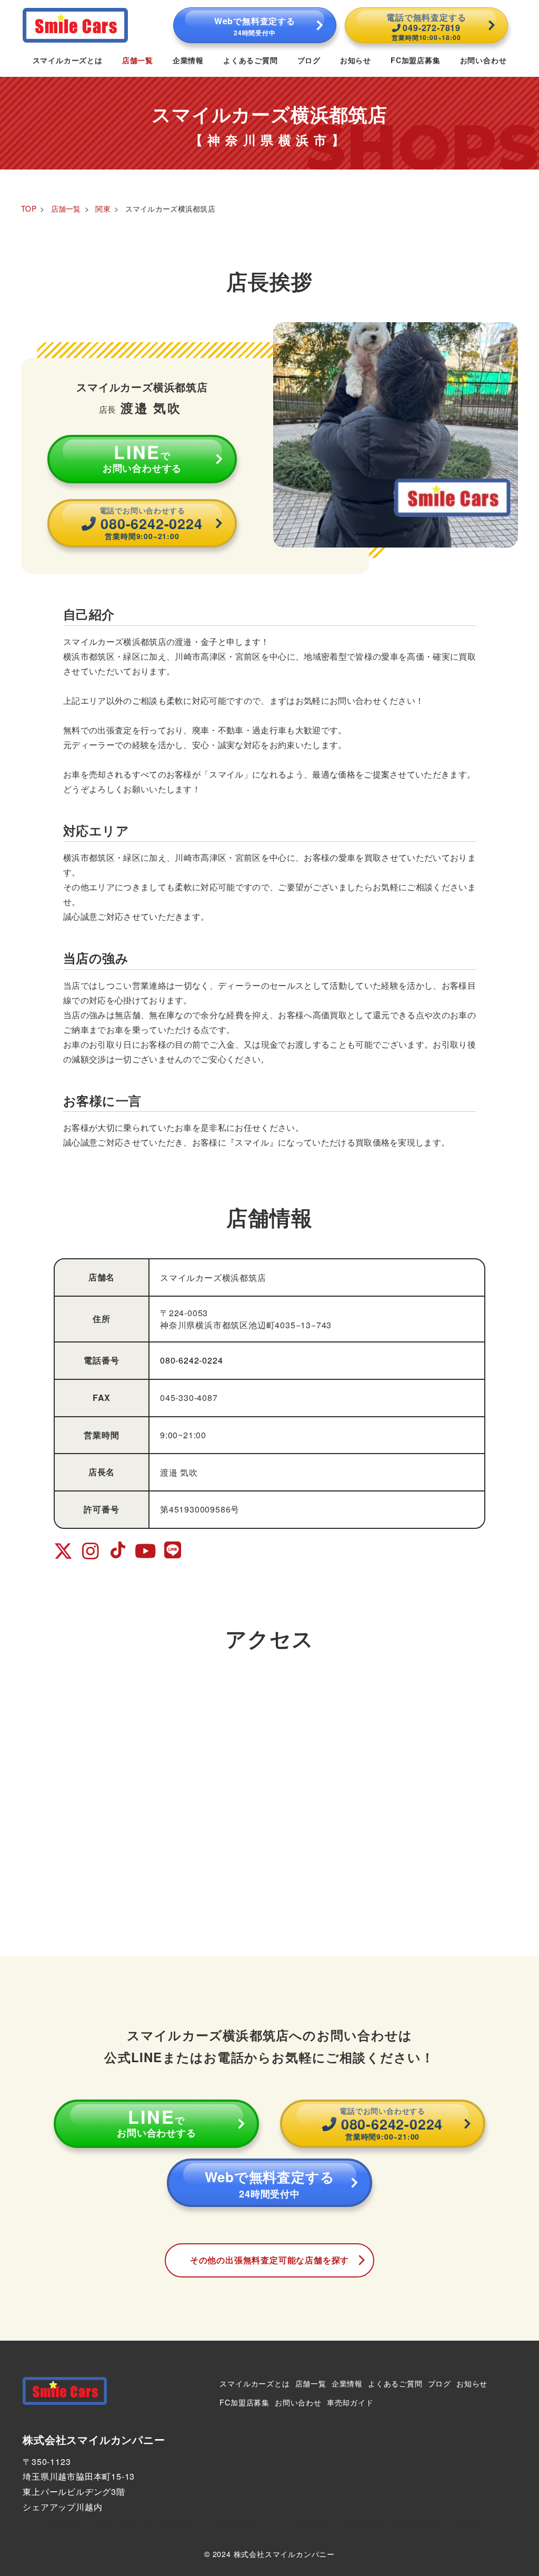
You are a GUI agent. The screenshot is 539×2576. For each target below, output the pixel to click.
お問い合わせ (298, 2402)
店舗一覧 (311, 2383)
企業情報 (347, 2383)
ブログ (440, 2383)
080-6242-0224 (191, 1360)
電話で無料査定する (426, 26)
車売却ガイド (350, 2402)
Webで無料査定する (255, 26)
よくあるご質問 (395, 2383)
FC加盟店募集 (244, 2402)
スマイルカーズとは (254, 2383)
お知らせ (472, 2383)
